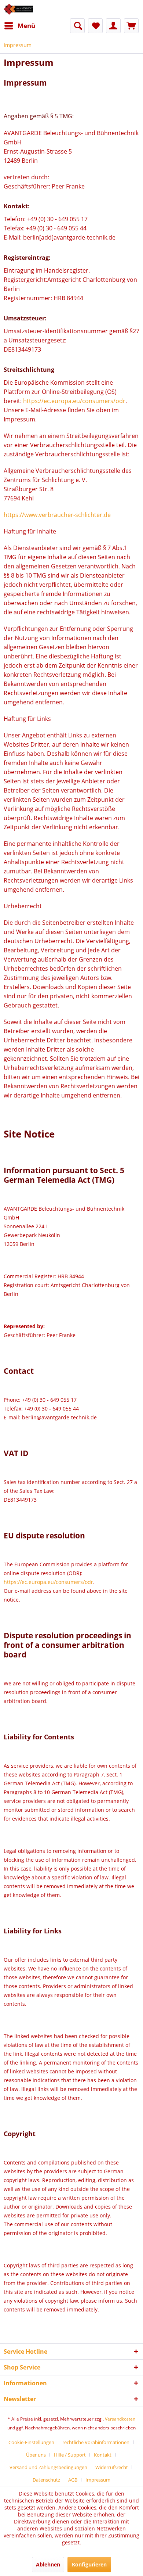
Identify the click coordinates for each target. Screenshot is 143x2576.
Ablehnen (48, 2564)
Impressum (98, 2480)
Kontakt (103, 2455)
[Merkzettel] (95, 26)
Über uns (36, 2455)
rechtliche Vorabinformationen (96, 2442)
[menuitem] (19, 26)
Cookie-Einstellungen (31, 2442)
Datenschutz (46, 2480)
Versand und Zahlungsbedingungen (48, 2467)
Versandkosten (120, 2419)
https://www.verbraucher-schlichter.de (57, 515)
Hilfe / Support (70, 2455)
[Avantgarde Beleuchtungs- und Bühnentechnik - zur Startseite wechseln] (18, 9)
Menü (26, 26)
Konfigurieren (89, 2564)
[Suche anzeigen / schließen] (77, 26)
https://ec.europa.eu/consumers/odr (74, 401)
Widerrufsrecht (112, 2467)
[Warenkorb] (131, 26)
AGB (73, 2480)
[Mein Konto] (113, 26)
